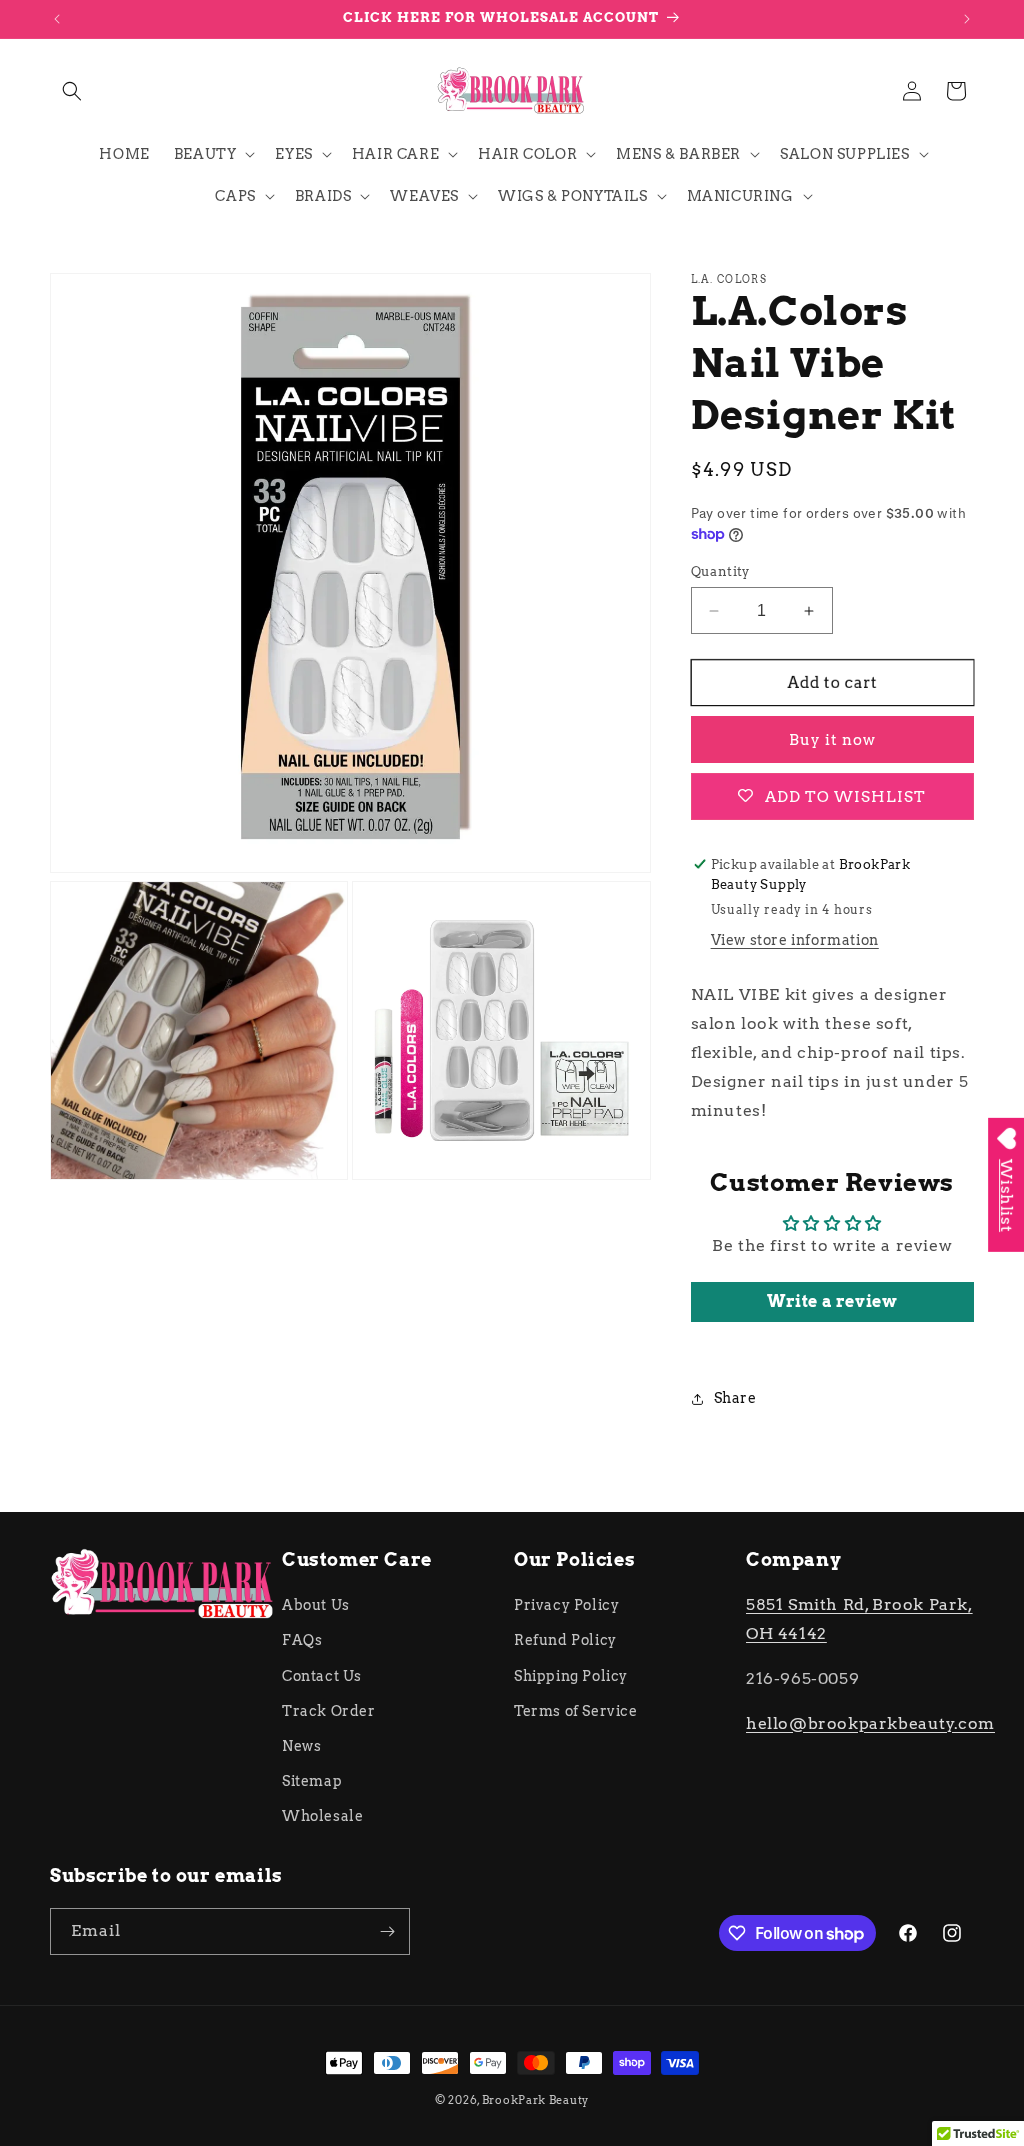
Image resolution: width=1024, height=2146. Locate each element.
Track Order (329, 1711)
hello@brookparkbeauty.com (870, 1723)
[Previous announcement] (57, 19)
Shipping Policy (571, 1676)
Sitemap (312, 1781)
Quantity (720, 571)
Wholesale (322, 1816)
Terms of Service (576, 1711)
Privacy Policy (566, 1605)
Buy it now (832, 740)
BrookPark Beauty (535, 2100)
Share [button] (735, 1398)
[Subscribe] (387, 1931)
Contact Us (322, 1676)
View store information (795, 940)
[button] (72, 91)
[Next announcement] (967, 19)
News (301, 1746)
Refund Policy (565, 1640)
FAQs (302, 1640)
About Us (316, 1605)
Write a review (832, 1301)
